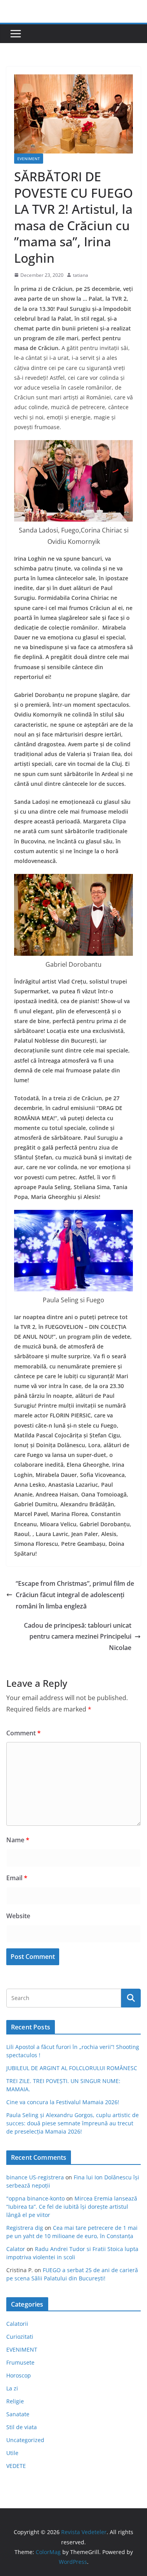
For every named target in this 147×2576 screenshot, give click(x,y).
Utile (12, 2453)
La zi (12, 2388)
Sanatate (18, 2414)
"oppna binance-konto (35, 2198)
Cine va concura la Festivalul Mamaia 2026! (63, 2102)
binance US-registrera (35, 2177)
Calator (16, 2249)
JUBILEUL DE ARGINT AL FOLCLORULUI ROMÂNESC (72, 2068)
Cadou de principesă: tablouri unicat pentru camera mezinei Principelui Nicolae (78, 1637)
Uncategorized (25, 2440)
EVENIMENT (29, 159)
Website (18, 1916)
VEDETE (16, 2466)
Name (18, 1840)
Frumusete (20, 2362)
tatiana (81, 275)
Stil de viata (22, 2427)
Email (17, 1878)
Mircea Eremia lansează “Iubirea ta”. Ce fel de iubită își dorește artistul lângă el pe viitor (72, 2207)
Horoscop (19, 2375)
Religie (15, 2401)
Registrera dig (25, 2228)
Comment (24, 1733)
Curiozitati (20, 2337)
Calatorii (17, 2324)
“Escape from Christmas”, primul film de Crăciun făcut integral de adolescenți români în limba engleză (75, 1595)
